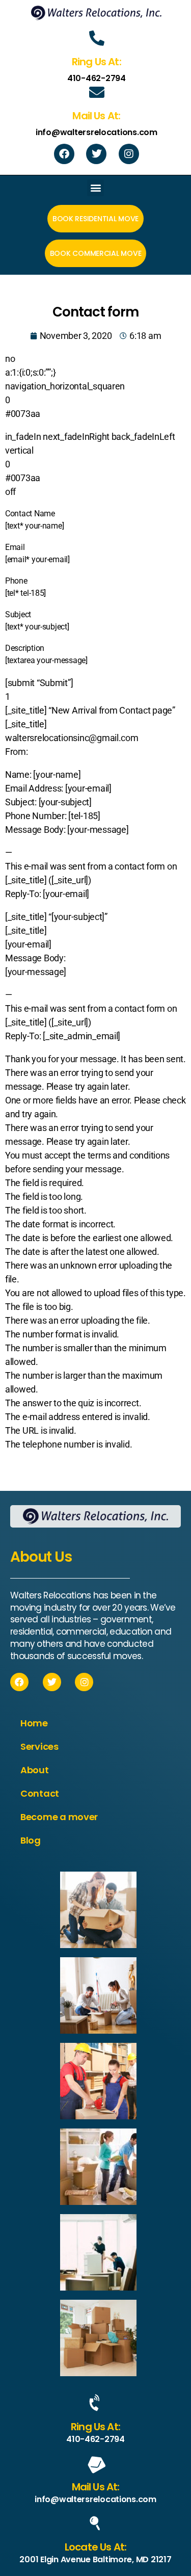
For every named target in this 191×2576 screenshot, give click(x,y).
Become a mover (59, 1817)
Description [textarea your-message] (46, 654)
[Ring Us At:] (96, 2403)
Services (39, 1746)
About (35, 1770)
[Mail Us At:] (96, 2463)
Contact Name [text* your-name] (34, 520)
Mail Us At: (96, 2487)
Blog (31, 1840)
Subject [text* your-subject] (37, 621)
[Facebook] (64, 154)
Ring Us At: (95, 2427)
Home (34, 1723)
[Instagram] (129, 154)
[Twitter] (96, 154)
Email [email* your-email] (37, 553)
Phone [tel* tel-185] (25, 587)
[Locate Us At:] (96, 2524)
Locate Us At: (95, 2547)
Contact (40, 1793)
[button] (95, 188)
